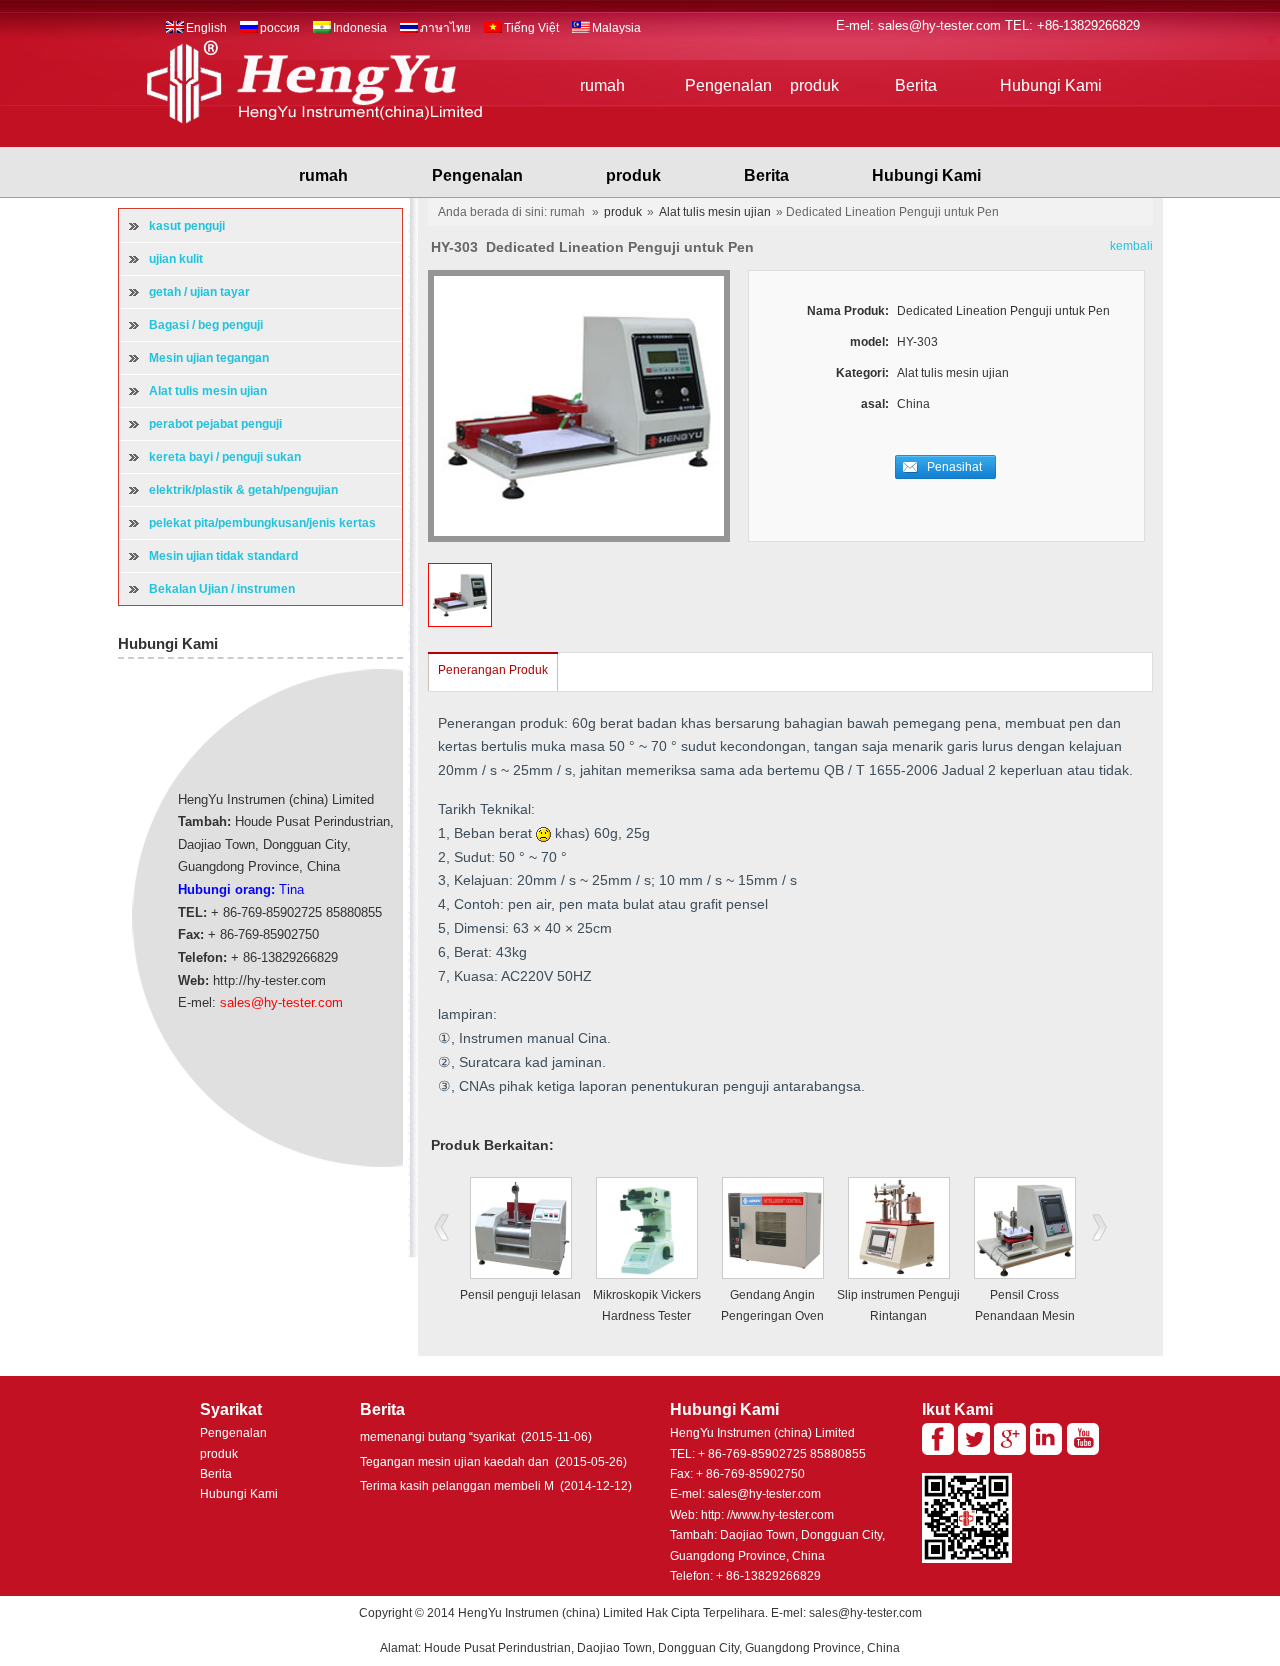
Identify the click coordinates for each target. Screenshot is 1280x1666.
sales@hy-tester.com (941, 25)
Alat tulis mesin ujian (715, 212)
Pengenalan (728, 85)
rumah (602, 85)
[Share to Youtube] (1083, 1439)
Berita (916, 85)
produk (814, 85)
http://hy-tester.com (269, 980)
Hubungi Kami (1051, 85)
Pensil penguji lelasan (520, 1295)
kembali (1131, 246)
